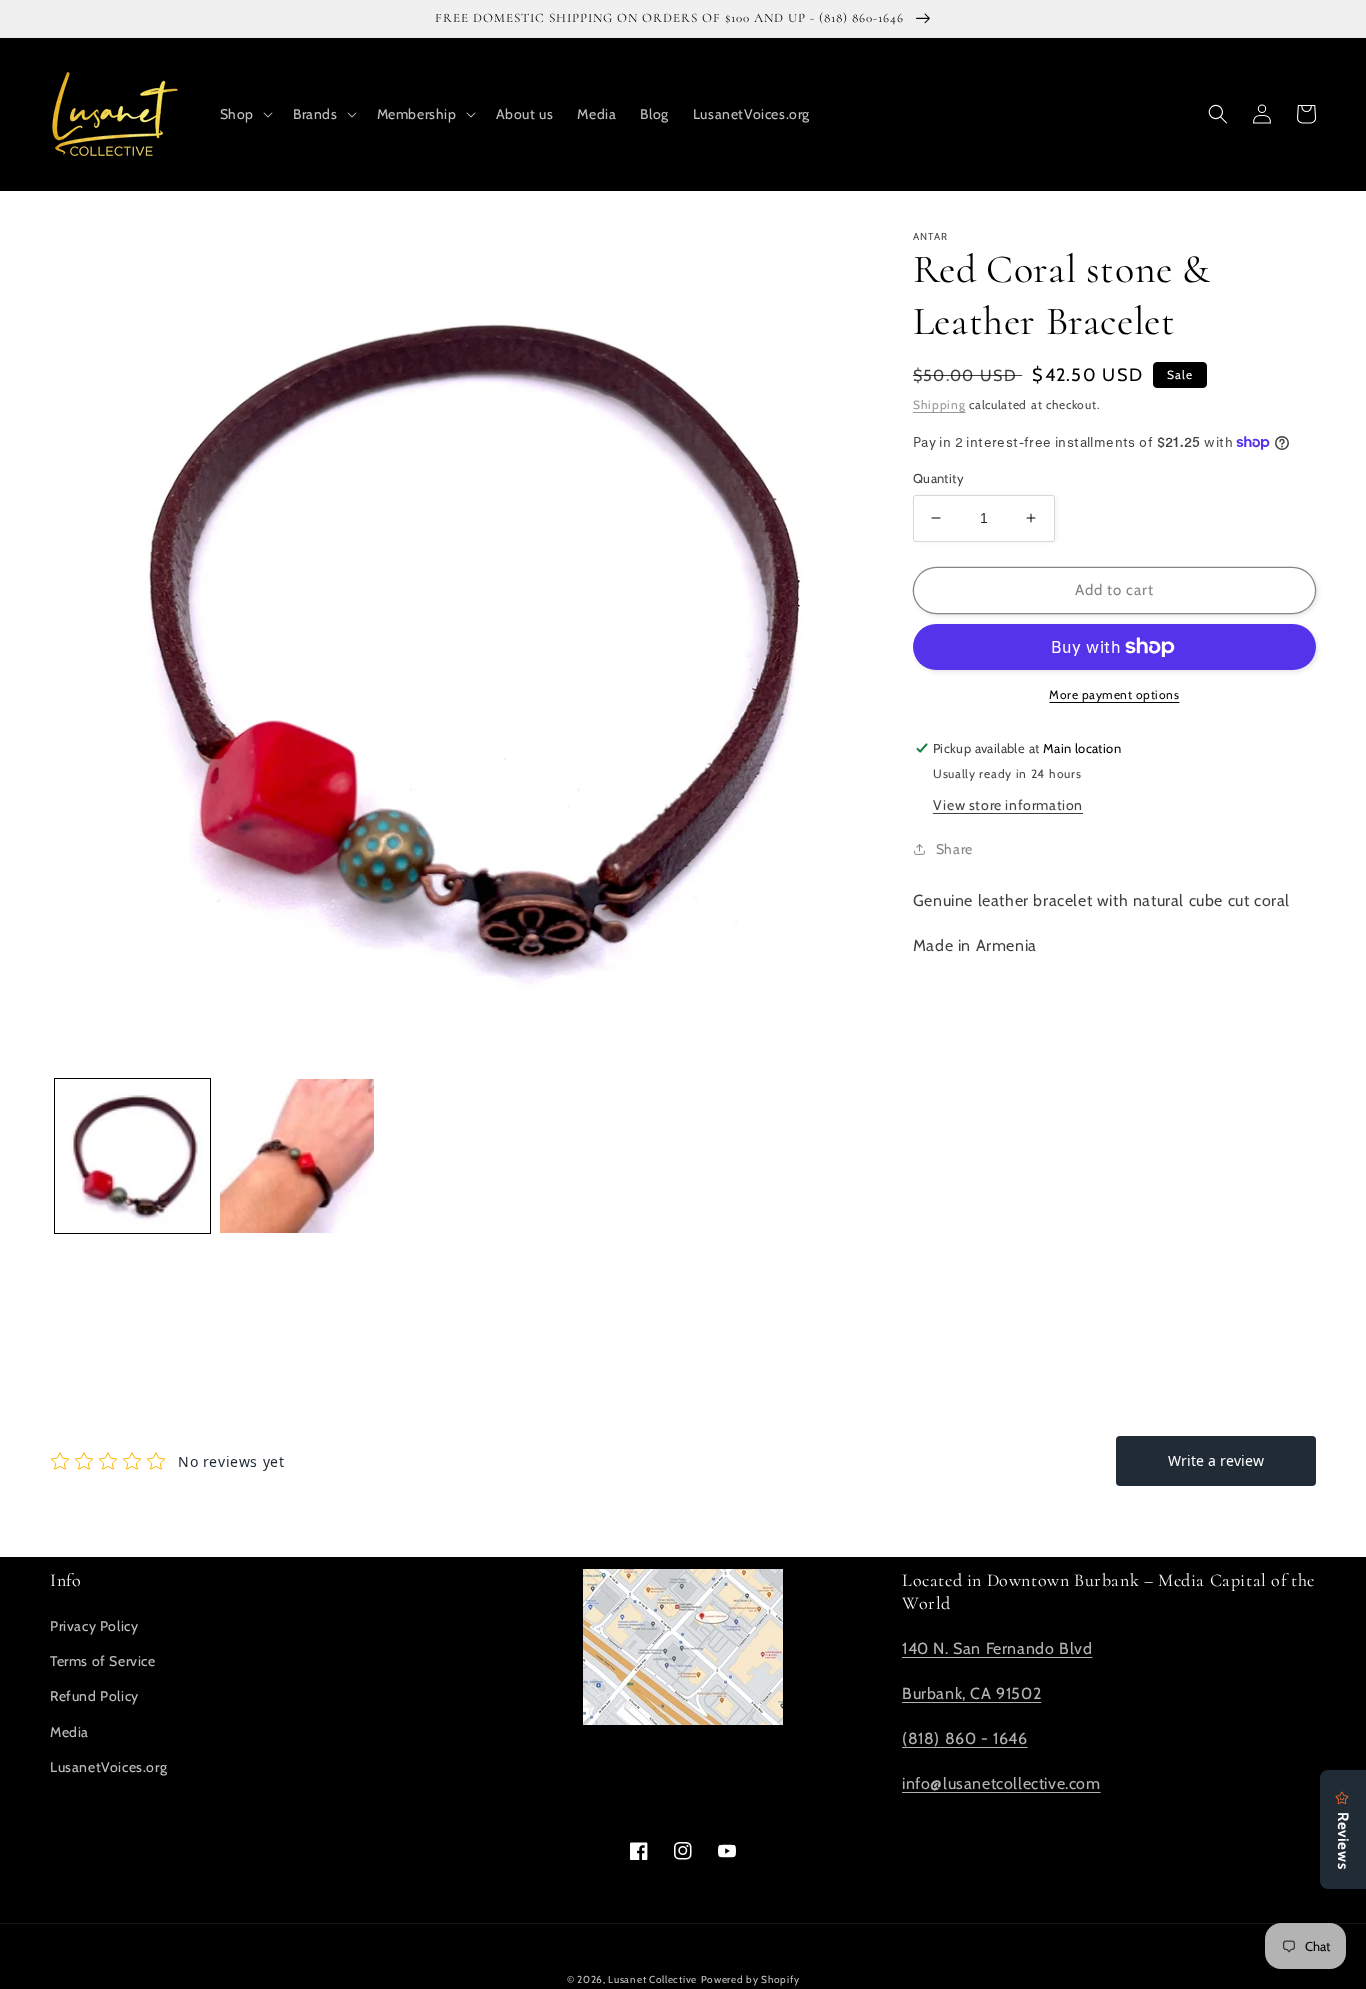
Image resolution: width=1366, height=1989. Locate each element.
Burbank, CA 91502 (971, 1693)
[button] (244, 114)
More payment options (1114, 694)
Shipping (939, 404)
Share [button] (954, 849)
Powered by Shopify (750, 1979)
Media (69, 1732)
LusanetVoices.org (108, 1767)
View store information (1008, 805)
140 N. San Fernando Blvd (997, 1648)
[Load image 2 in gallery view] (297, 1156)
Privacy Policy (94, 1626)
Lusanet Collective (652, 1979)
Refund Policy (94, 1696)
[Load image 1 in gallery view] (132, 1156)
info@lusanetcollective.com (1001, 1783)
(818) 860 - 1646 (965, 1738)
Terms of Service (103, 1661)
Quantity (938, 478)
